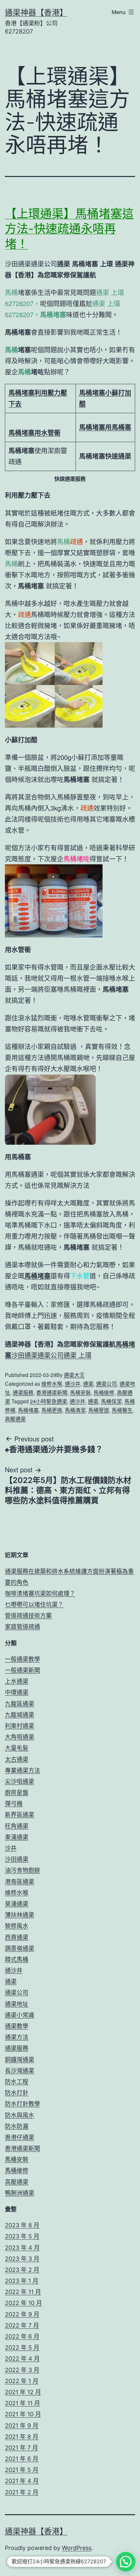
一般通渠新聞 (22, 1670)
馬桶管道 (99, 1410)
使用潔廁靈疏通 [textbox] (38, 456)
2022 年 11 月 (23, 2292)
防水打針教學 (22, 2104)
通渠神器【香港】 (36, 13)
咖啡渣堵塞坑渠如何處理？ (40, 1593)
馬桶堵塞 (28, 1410)
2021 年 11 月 (22, 2403)
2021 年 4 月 (22, 2481)
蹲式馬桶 (17, 1959)
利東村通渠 (20, 1726)
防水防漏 (17, 2126)
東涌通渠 (17, 1837)
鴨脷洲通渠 (20, 2193)
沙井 (11, 1848)
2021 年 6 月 (22, 2459)
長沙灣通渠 (20, 2071)
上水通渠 (17, 1681)
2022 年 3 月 (22, 2370)
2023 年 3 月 (22, 2259)
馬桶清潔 (75, 1410)
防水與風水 (20, 2115)
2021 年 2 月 (22, 2492)
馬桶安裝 (80, 1392)
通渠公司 (106, 1384)
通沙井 (73, 1384)
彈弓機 (14, 1804)
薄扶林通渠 (20, 1915)
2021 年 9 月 (22, 2426)
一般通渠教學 (22, 1659)
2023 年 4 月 (22, 2248)
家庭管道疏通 (22, 1627)
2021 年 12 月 (23, 2392)
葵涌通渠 (17, 1904)
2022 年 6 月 (22, 2336)
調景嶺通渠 (20, 1948)
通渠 (88, 1384)
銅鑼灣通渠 (20, 2060)
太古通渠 (17, 1759)
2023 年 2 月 (22, 2270)
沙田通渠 (17, 1859)
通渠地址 (17, 2004)
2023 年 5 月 (22, 2236)
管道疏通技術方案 (28, 1616)
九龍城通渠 (20, 1715)
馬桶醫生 (122, 1410)
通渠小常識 (20, 2015)
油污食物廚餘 (22, 1870)
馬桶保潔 (111, 1401)
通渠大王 (74, 1375)
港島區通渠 (20, 1882)
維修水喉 (52, 1384)
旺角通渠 (17, 1826)
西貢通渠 (17, 1937)
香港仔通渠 (20, 2137)
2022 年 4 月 (22, 2359)
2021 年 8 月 (22, 2437)
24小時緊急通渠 (49, 1401)
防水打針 (17, 2093)
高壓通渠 (15, 1419)
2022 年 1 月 (22, 2381)
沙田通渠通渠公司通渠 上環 (51, 1355)
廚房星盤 (17, 1793)
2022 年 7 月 (22, 2325)
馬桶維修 (104, 1392)
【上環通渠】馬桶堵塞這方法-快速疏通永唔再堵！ (69, 229)
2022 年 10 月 (23, 2303)
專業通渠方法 (22, 1770)
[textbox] (41, 398)
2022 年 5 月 (22, 2347)
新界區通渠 (20, 1815)
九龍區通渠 (20, 1704)
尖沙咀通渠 (20, 1781)
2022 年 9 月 (22, 2314)
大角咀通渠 (20, 1737)
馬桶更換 (52, 1410)
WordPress (77, 2548)
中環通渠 (17, 1692)
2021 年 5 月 (22, 2470)
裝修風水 (17, 1926)
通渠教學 (17, 2026)
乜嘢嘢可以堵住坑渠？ (34, 1605)
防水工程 (17, 2082)
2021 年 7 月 (21, 2448)
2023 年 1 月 (22, 2281)
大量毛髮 (17, 1748)
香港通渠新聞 (52, 1392)
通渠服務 (23, 1392)
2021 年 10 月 (23, 2414)
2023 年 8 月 (22, 2225)
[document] (70, 433)
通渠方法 (17, 2037)
